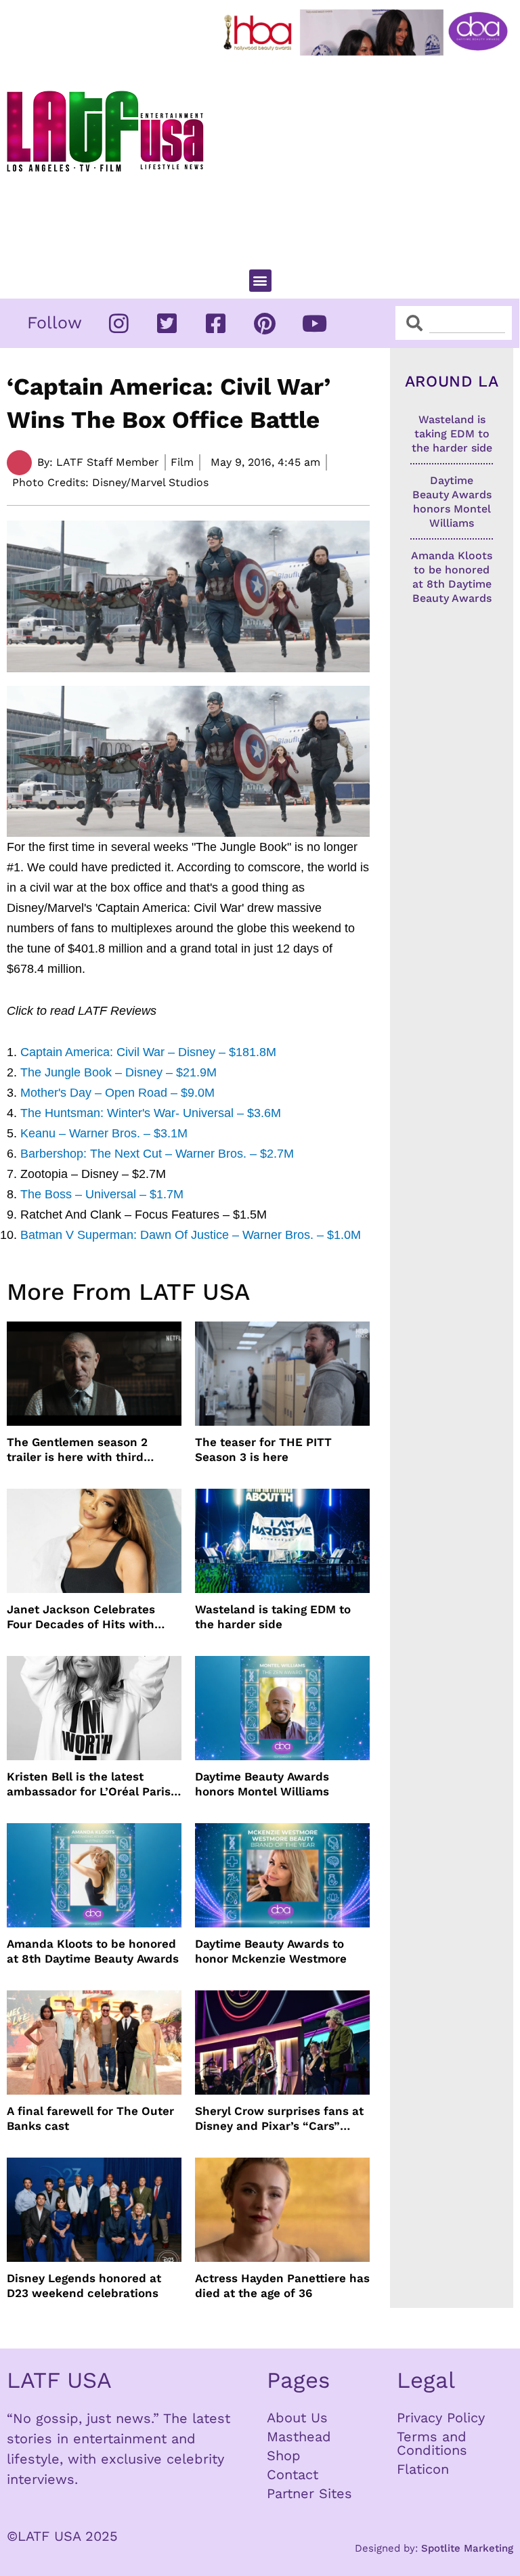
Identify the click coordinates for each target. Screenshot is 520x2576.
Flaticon (423, 2469)
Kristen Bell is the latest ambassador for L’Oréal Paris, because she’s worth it (90, 1784)
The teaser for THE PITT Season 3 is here (263, 1449)
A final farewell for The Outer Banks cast (90, 2118)
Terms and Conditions (432, 2443)
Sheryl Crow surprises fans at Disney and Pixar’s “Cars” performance (279, 2119)
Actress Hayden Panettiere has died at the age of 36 (282, 2286)
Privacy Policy (441, 2418)
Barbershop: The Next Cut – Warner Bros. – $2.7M (157, 1154)
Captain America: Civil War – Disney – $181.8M (148, 1052)
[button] (260, 281)
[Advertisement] (369, 156)
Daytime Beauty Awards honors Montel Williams (262, 1784)
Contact (292, 2474)
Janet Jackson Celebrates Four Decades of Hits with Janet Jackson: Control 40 (82, 1617)
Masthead (299, 2437)
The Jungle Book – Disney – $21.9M (118, 1072)
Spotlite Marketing (467, 2548)
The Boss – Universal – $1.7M (102, 1194)
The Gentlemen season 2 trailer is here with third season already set (77, 1450)
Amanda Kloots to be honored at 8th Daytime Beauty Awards (93, 1951)
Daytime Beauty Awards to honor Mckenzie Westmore (271, 1951)
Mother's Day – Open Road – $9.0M (117, 1093)
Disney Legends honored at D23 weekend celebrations (84, 2286)
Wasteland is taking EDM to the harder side (273, 1617)
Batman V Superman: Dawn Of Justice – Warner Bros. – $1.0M (191, 1235)
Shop (284, 2455)
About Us (297, 2418)
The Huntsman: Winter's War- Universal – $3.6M (151, 1113)
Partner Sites (309, 2493)
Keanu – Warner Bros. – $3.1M (104, 1133)
